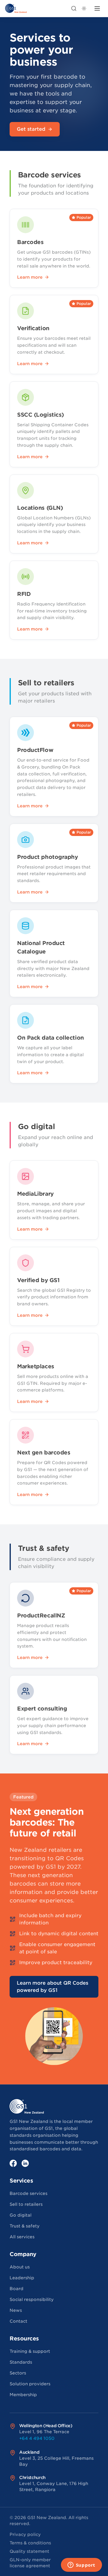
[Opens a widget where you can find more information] (81, 2565)
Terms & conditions (30, 2543)
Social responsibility (32, 2299)
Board (16, 2289)
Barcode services (28, 2193)
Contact (18, 2321)
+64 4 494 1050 (37, 2438)
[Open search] (74, 8)
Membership (23, 2395)
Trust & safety (25, 2226)
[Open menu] (97, 8)
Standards (21, 2362)
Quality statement (29, 2551)
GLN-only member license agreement (30, 2563)
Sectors (18, 2373)
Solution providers (30, 2384)
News (16, 2310)
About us (20, 2267)
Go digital (21, 2215)
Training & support (30, 2351)
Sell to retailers (26, 2204)
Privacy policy (25, 2534)
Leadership (22, 2278)
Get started (31, 129)
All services (22, 2237)
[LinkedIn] (25, 2163)
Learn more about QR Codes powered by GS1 (52, 1987)
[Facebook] (13, 2163)
